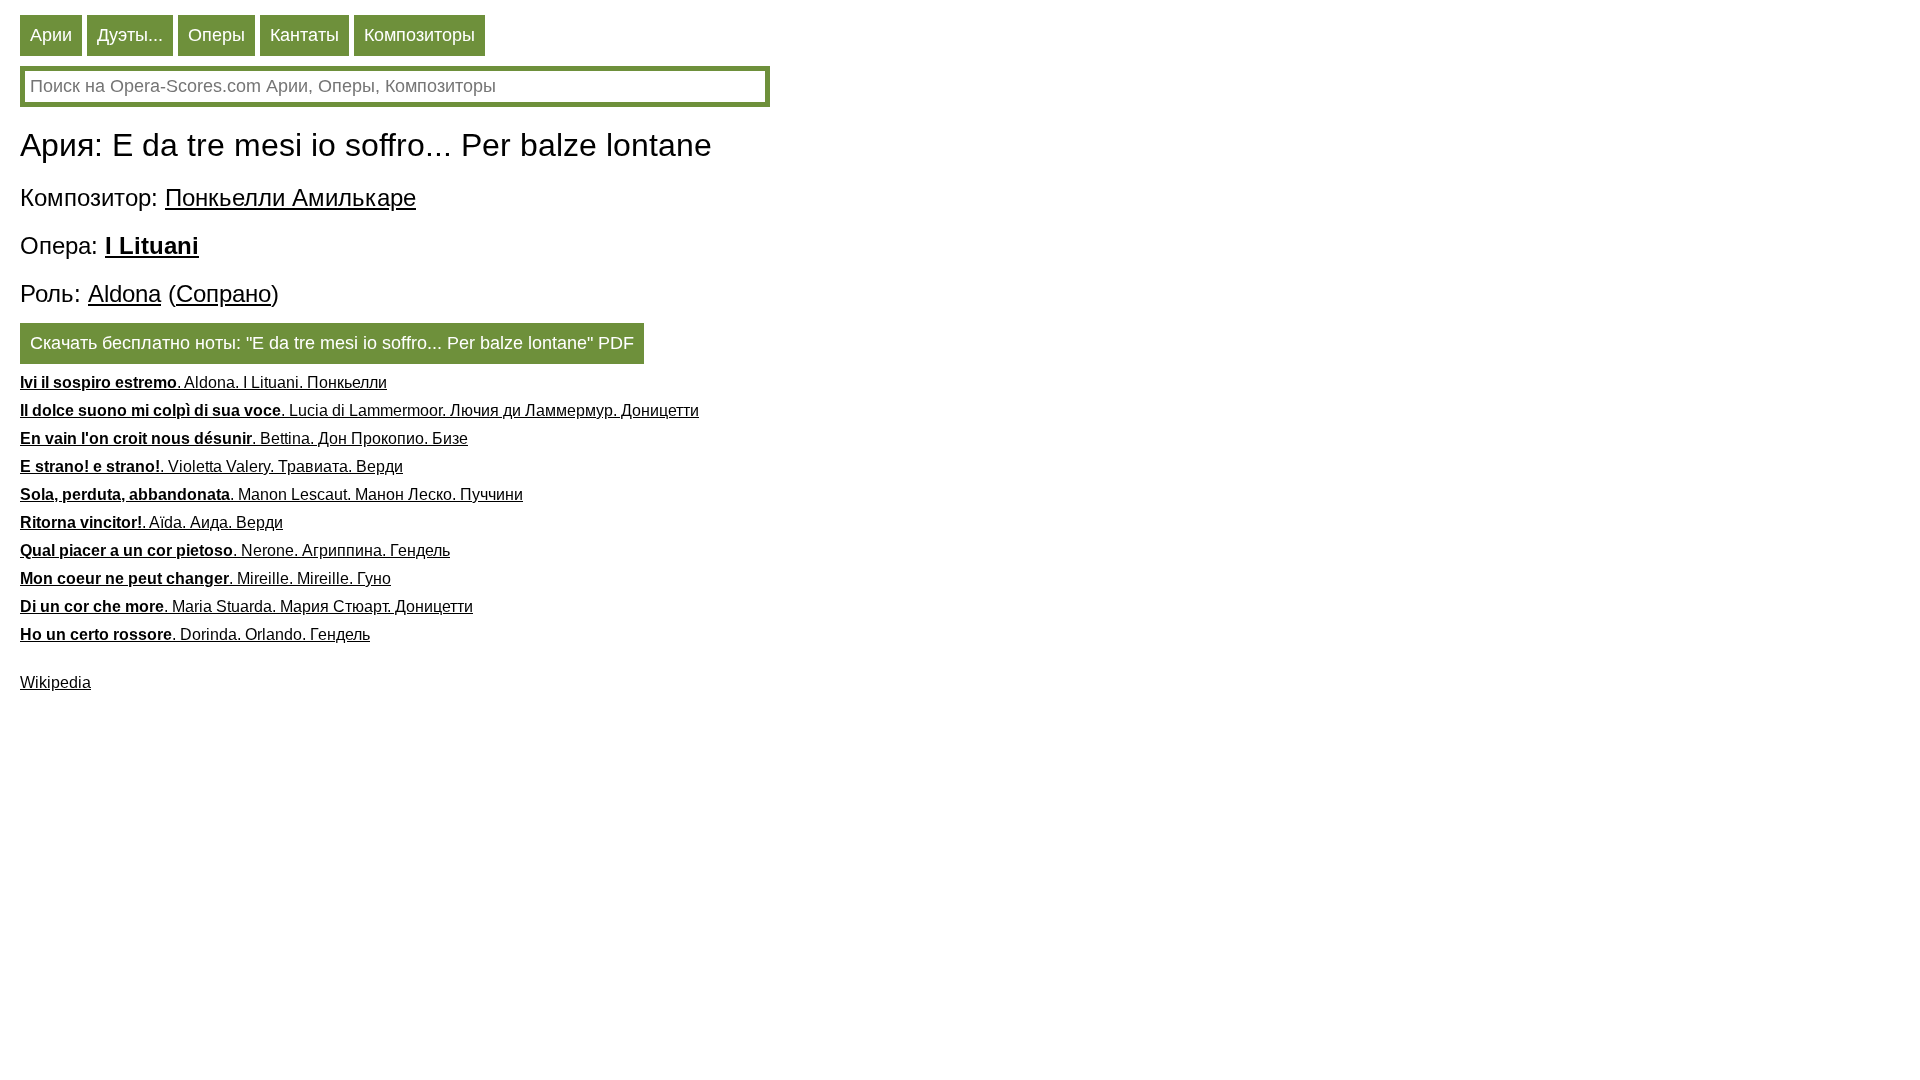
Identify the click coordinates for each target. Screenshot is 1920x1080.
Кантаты (304, 35)
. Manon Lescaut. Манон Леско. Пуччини (271, 494)
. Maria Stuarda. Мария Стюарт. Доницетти (246, 606)
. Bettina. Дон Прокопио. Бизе (244, 438)
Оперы (216, 35)
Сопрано (223, 293)
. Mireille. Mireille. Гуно (205, 578)
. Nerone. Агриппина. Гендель (235, 550)
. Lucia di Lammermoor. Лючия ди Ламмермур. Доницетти (359, 410)
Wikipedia (55, 682)
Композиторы (419, 35)
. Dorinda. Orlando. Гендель (195, 634)
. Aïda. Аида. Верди (151, 522)
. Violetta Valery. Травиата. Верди (211, 466)
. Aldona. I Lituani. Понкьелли (203, 382)
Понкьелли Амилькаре (290, 197)
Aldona (124, 293)
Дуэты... (130, 35)
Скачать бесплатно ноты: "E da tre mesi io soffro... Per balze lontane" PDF (332, 343)
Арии (51, 35)
